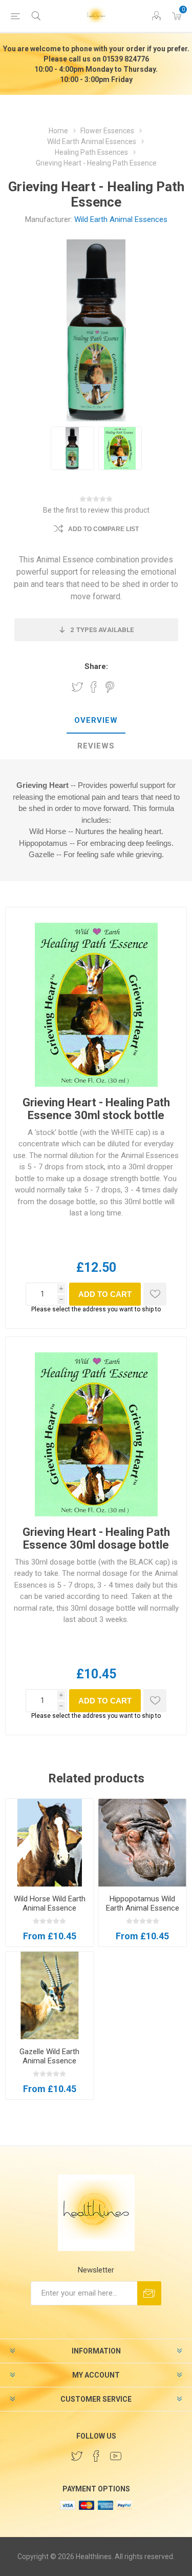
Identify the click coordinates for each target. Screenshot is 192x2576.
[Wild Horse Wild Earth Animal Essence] (50, 1843)
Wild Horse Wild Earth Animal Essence (50, 1903)
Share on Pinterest (110, 687)
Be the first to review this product (96, 510)
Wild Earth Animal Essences (121, 219)
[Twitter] (77, 2456)
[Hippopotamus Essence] (142, 1843)
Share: (96, 666)
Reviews (96, 746)
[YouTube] (116, 2456)
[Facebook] (96, 2456)
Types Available (102, 630)
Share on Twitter (77, 687)
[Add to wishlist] (155, 1294)
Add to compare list (103, 529)
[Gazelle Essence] (50, 1996)
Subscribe (149, 2293)
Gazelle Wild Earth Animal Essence (49, 2056)
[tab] (96, 721)
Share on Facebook (94, 687)
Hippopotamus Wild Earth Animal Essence (143, 1903)
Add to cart (105, 1294)
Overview (96, 720)
